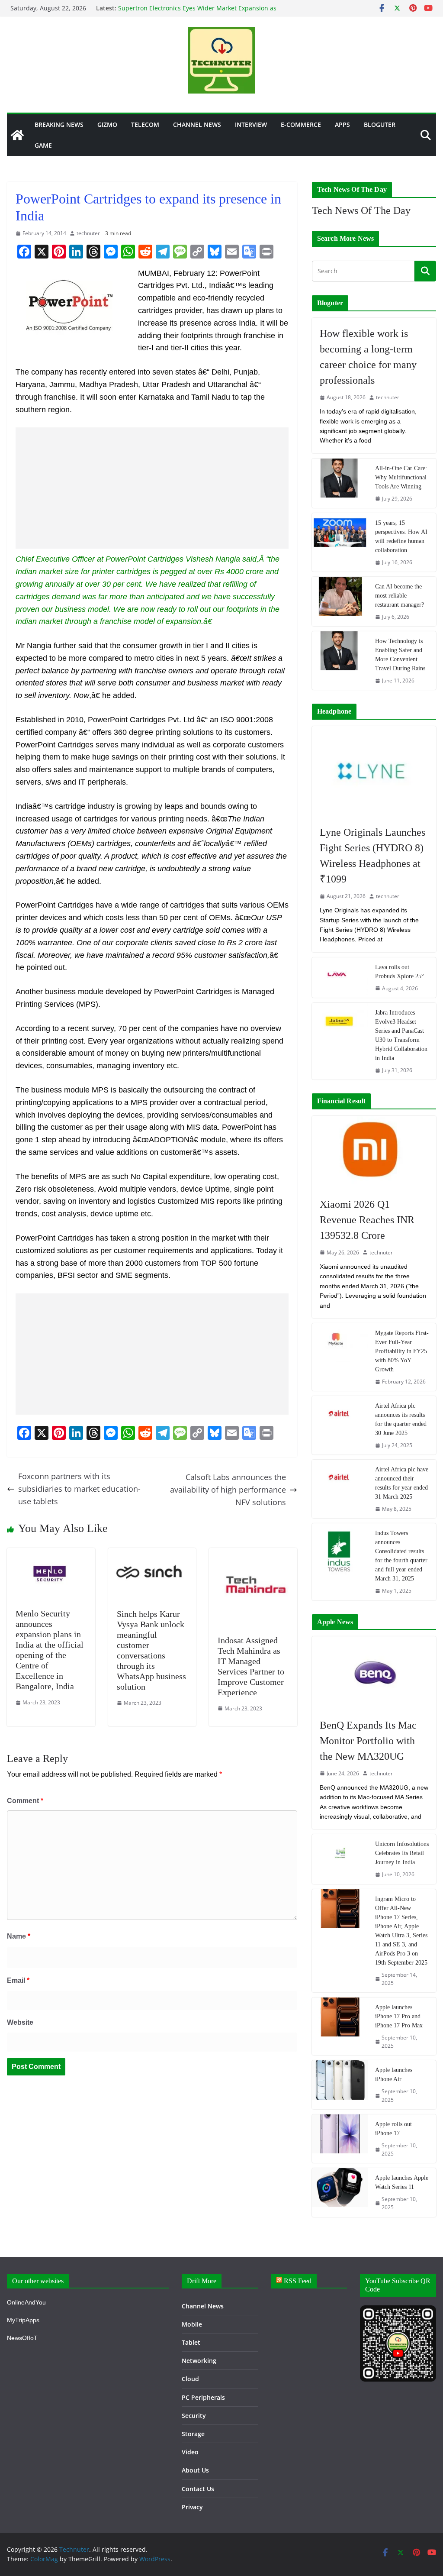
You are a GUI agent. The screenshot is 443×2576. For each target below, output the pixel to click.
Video (190, 2452)
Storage (193, 2434)
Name (19, 1936)
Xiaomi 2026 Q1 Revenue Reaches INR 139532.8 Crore (367, 1220)
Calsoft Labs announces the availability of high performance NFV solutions (228, 1490)
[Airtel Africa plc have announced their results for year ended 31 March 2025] (340, 1489)
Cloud (190, 2379)
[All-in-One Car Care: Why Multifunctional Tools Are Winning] (340, 483)
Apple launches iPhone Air (394, 2075)
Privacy (192, 2507)
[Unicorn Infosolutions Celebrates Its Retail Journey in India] (340, 1859)
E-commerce (301, 124)
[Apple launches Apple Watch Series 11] (340, 2192)
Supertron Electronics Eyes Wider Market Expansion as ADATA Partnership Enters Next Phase (197, 13)
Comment (25, 1801)
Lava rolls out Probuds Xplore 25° (400, 972)
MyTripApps (23, 2320)
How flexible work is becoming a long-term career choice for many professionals (368, 357)
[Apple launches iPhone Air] (340, 2085)
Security (194, 2416)
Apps (342, 124)
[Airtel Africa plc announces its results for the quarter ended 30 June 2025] (340, 1425)
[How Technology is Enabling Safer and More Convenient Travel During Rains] (340, 661)
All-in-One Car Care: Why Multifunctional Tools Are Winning (401, 477)
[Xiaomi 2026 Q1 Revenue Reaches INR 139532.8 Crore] (374, 1152)
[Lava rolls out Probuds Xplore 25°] (340, 978)
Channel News (197, 124)
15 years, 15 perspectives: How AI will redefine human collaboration (401, 537)
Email (18, 1980)
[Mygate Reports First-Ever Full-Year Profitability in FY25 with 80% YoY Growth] (340, 1357)
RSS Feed (298, 2281)
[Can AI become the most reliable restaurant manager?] (340, 601)
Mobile (192, 2324)
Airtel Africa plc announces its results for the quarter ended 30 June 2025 (401, 1419)
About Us (195, 2470)
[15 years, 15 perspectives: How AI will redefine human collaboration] (340, 542)
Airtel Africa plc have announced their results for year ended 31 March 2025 (402, 1483)
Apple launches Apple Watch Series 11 (402, 2182)
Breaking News (59, 124)
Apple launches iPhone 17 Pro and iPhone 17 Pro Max (399, 2016)
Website (20, 2022)
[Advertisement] (152, 488)
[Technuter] (17, 135)
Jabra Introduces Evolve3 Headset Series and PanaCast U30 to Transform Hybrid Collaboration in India (401, 1035)
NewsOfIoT (22, 2338)
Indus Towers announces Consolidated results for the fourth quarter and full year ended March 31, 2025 (401, 1556)
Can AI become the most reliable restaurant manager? (400, 596)
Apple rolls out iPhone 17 (393, 2129)
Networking (199, 2361)
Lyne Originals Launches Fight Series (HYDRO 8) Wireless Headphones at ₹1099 (372, 856)
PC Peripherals (203, 2397)
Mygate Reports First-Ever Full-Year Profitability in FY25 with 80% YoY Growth (402, 1351)
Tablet (191, 2342)
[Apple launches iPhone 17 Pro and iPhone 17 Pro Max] (340, 2026)
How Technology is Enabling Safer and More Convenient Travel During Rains (400, 655)
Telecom (145, 124)
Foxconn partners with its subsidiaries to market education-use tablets (79, 1489)
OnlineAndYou (26, 2302)
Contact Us (198, 2489)
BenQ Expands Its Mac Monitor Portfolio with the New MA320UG (368, 1741)
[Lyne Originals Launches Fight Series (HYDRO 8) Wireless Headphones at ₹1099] (374, 771)
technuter (88, 233)
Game (43, 145)
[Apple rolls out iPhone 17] (340, 2139)
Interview (251, 124)
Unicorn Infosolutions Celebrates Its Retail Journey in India (402, 1853)
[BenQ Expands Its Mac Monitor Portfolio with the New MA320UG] (374, 1673)
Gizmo (107, 124)
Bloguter (380, 124)
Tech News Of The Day (361, 210)
